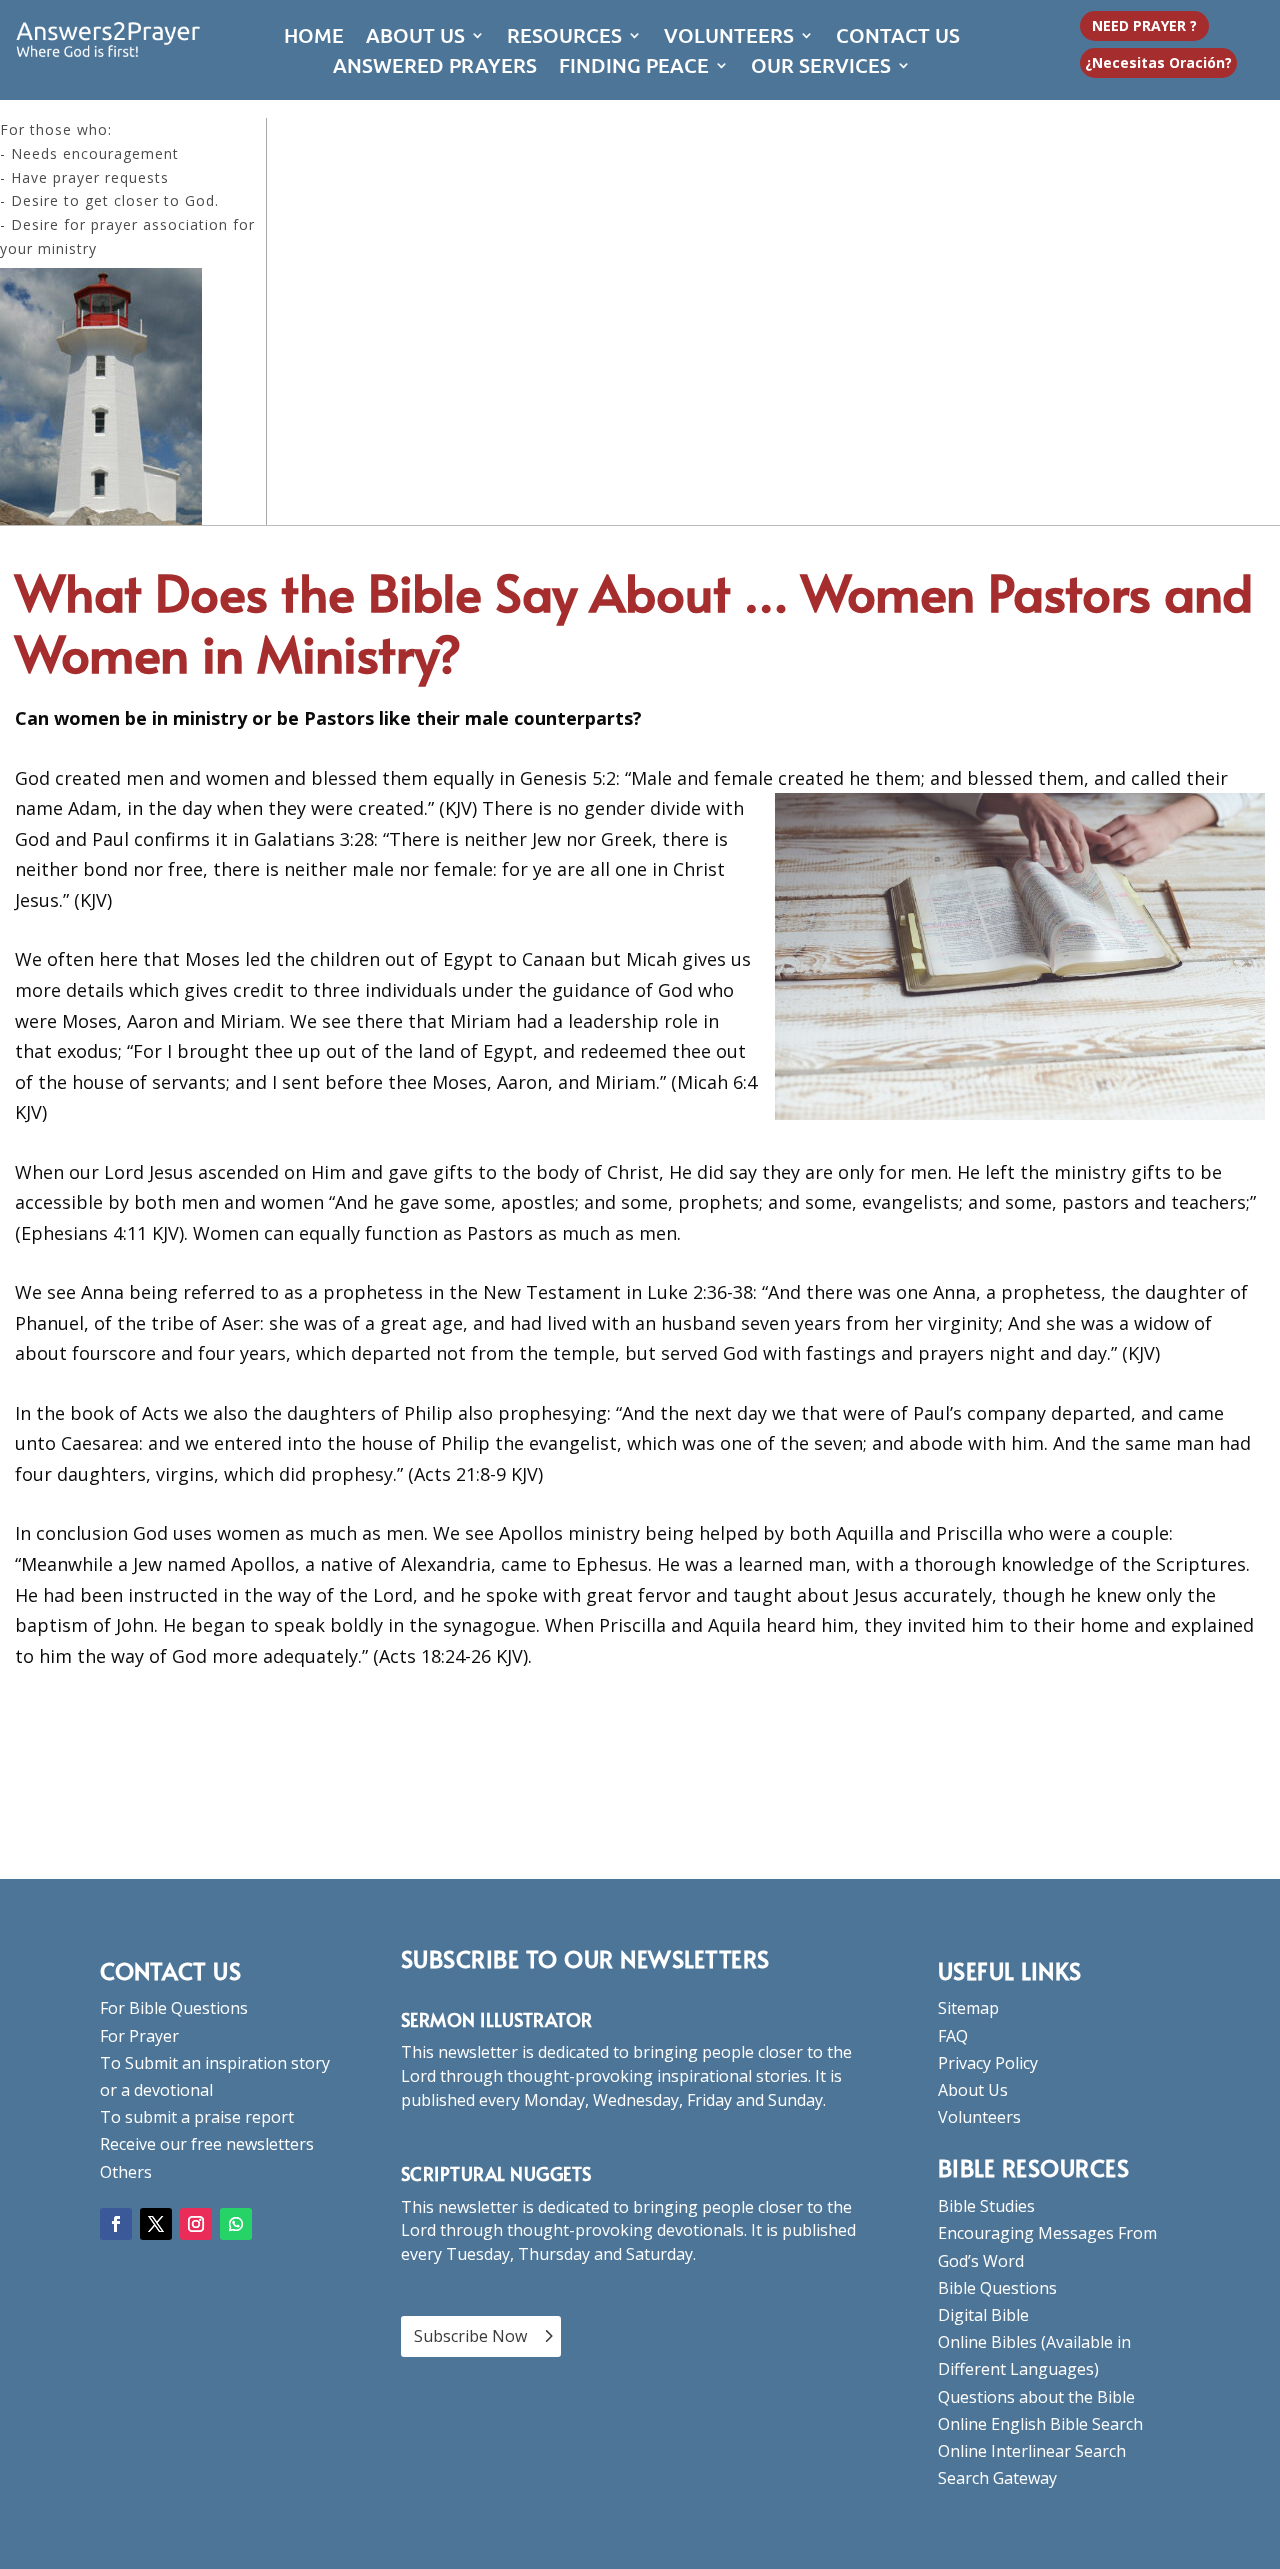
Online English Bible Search (1040, 2424)
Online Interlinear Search (1032, 2451)
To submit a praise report (197, 2117)
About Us (973, 2090)
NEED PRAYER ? (1144, 25)
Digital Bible (983, 2315)
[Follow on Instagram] (196, 2224)
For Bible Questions (174, 2008)
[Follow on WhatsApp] (236, 2224)
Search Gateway (997, 2478)
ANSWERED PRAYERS (435, 68)
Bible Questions (997, 2288)
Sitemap (968, 2008)
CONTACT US (898, 38)
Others (126, 2172)
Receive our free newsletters (207, 2144)
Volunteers (979, 2117)
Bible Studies (986, 2206)
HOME (314, 38)
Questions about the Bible (1036, 2397)
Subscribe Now (470, 2336)
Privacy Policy (988, 2063)
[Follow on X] (156, 2224)
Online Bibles (987, 2342)
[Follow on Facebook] (116, 2224)
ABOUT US (415, 38)
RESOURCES (564, 38)
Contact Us (170, 1970)
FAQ (953, 2036)
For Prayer (139, 2036)
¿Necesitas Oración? (1158, 62)
